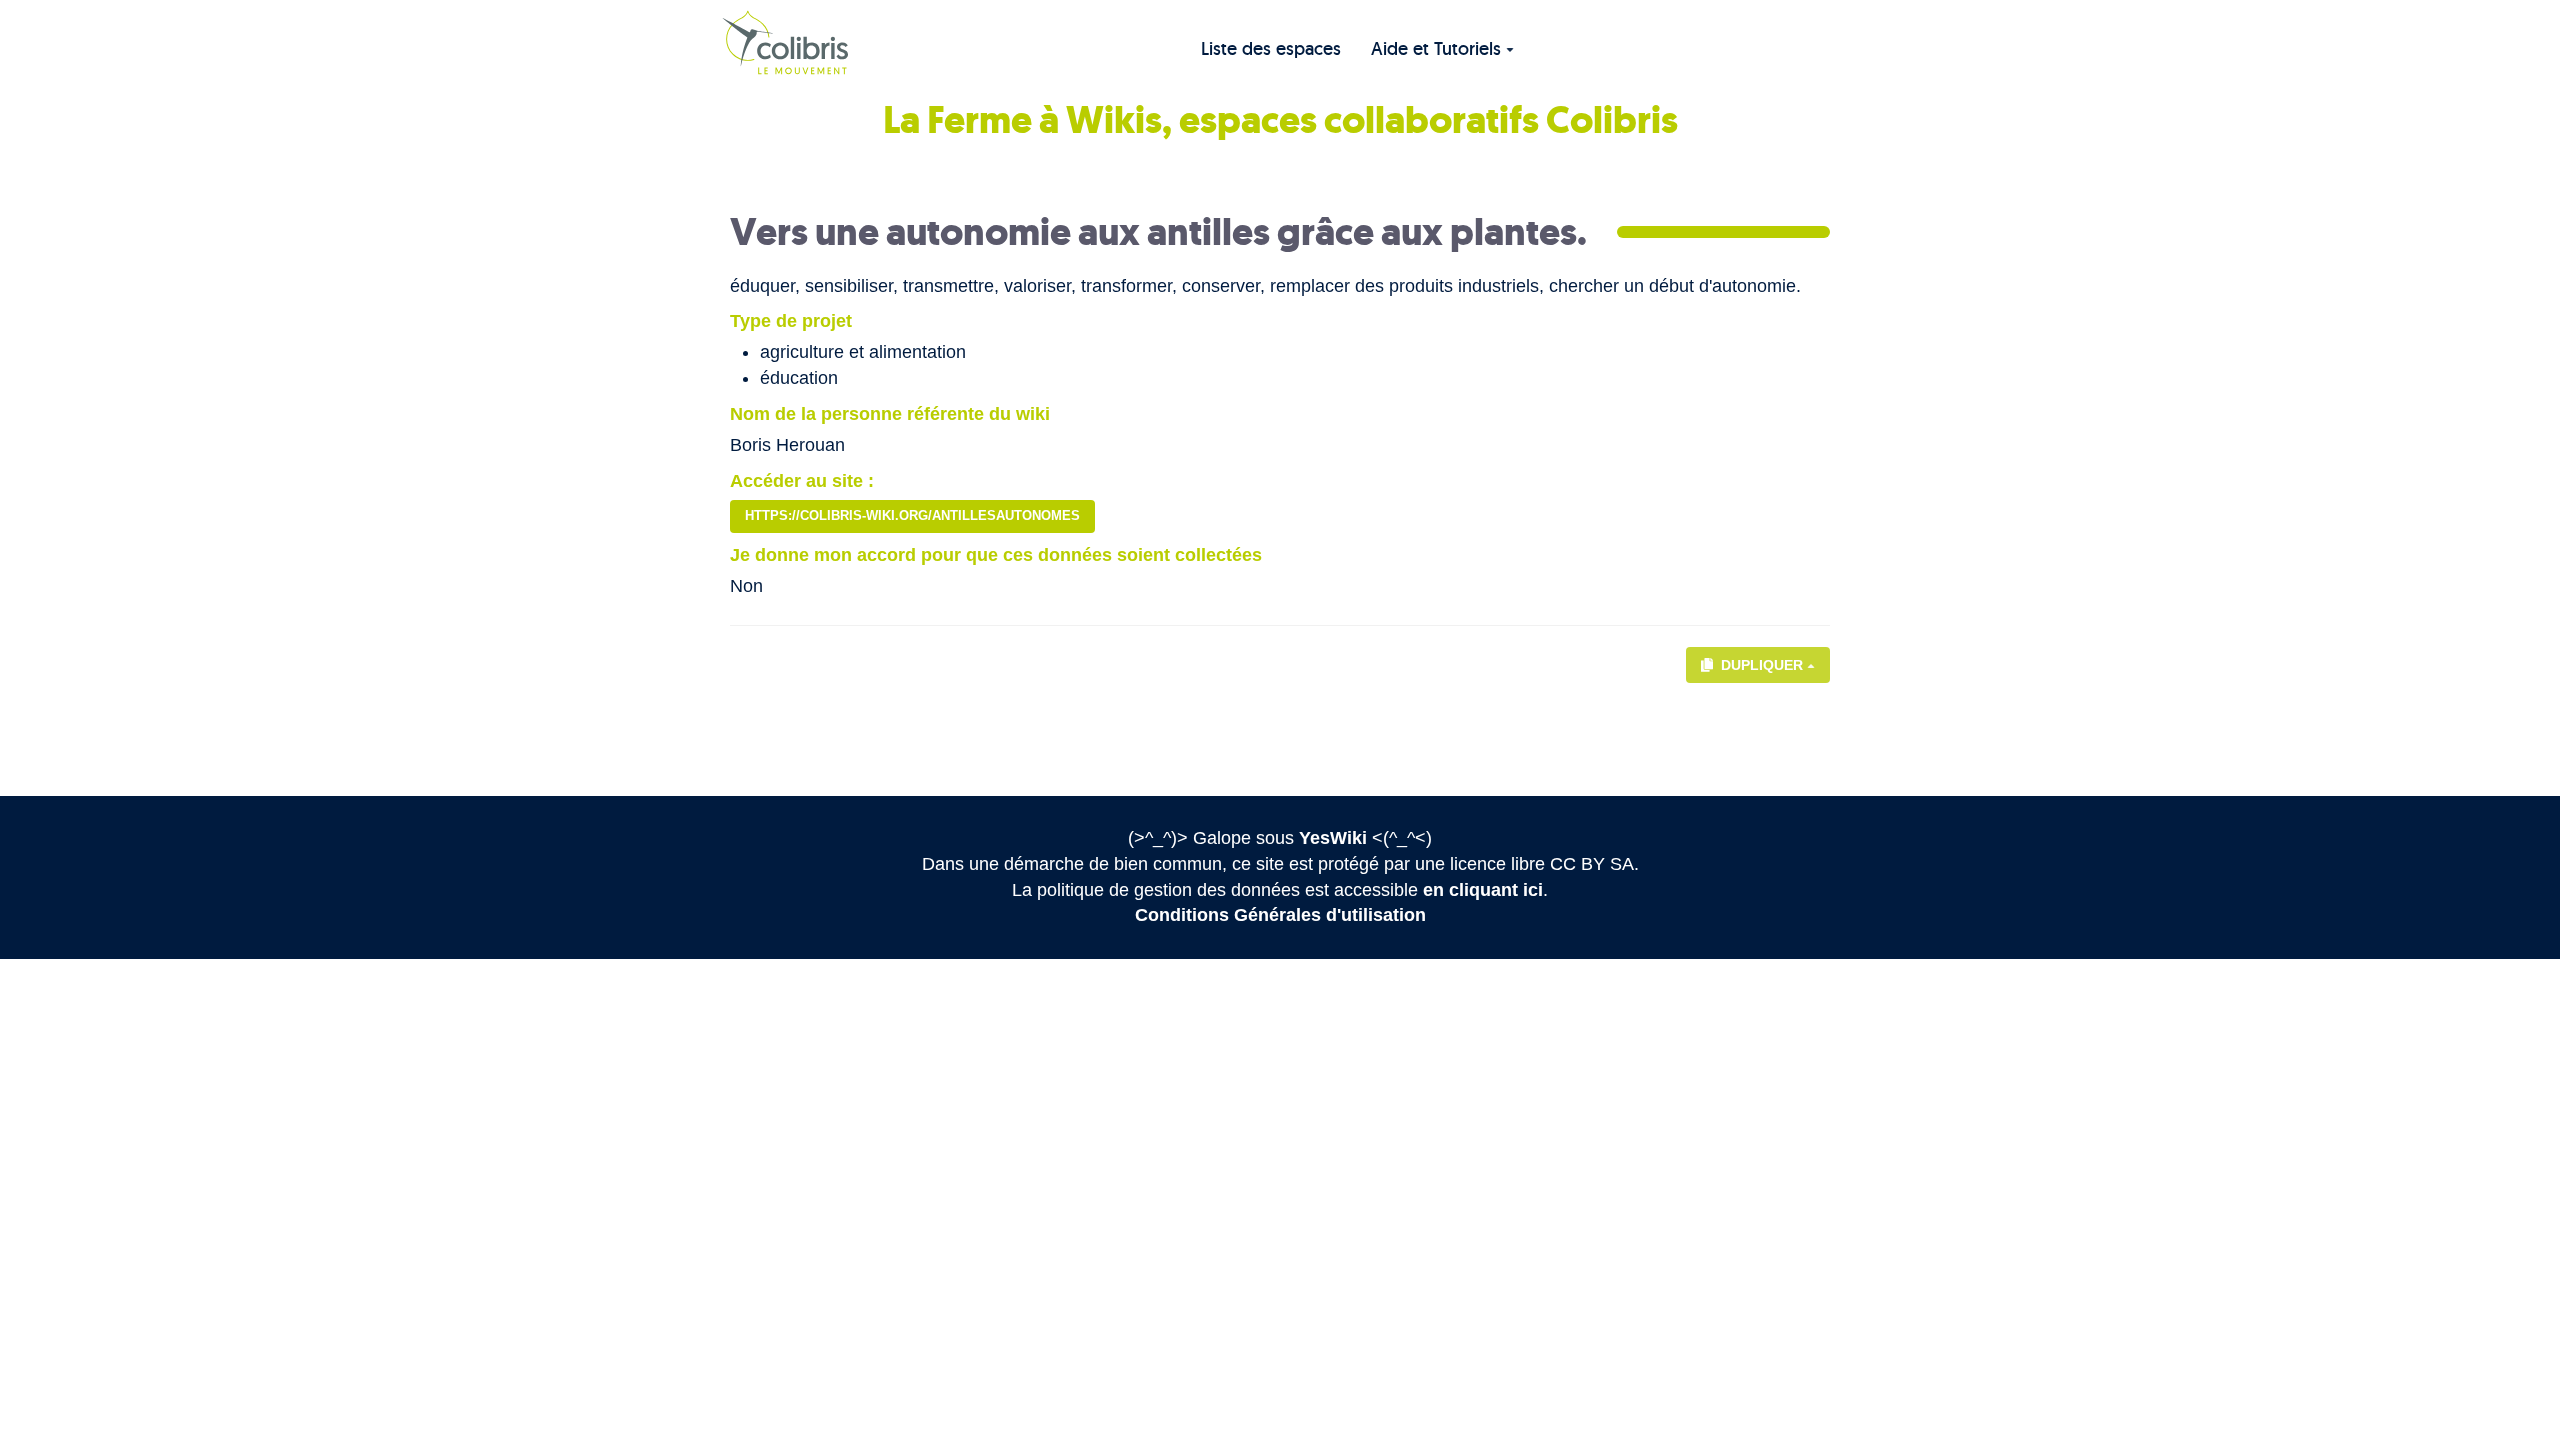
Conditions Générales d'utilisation (1280, 915)
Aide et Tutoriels (1436, 48)
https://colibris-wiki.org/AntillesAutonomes (912, 515)
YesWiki (1333, 838)
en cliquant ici (1483, 890)
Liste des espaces (1271, 48)
